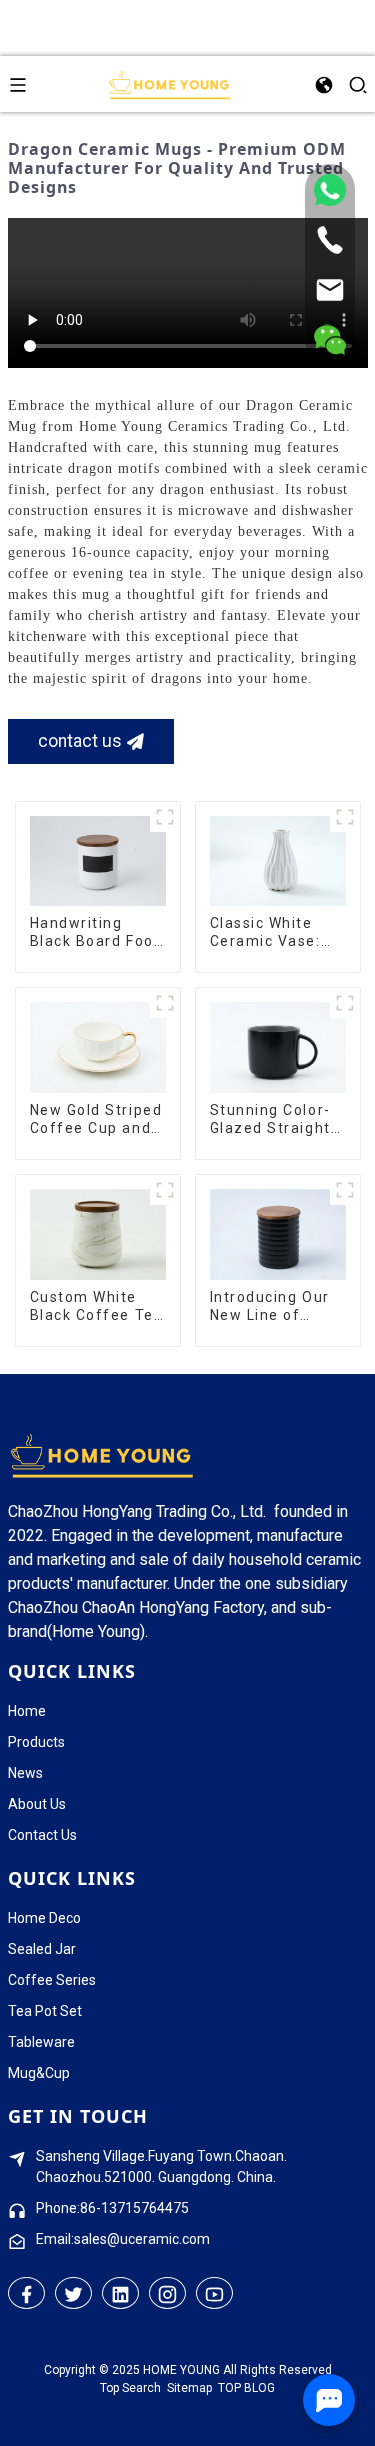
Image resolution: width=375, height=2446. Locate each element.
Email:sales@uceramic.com (123, 2239)
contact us (80, 741)
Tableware (41, 2042)
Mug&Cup (39, 2073)
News (25, 1773)
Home (27, 1711)
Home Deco (44, 1918)
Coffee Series (52, 1980)
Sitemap (189, 2388)
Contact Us (42, 1835)
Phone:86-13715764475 (112, 2208)
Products (36, 1742)
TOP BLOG (246, 2388)
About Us (37, 1804)
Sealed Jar (42, 1949)
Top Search (130, 2388)
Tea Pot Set (45, 2011)
